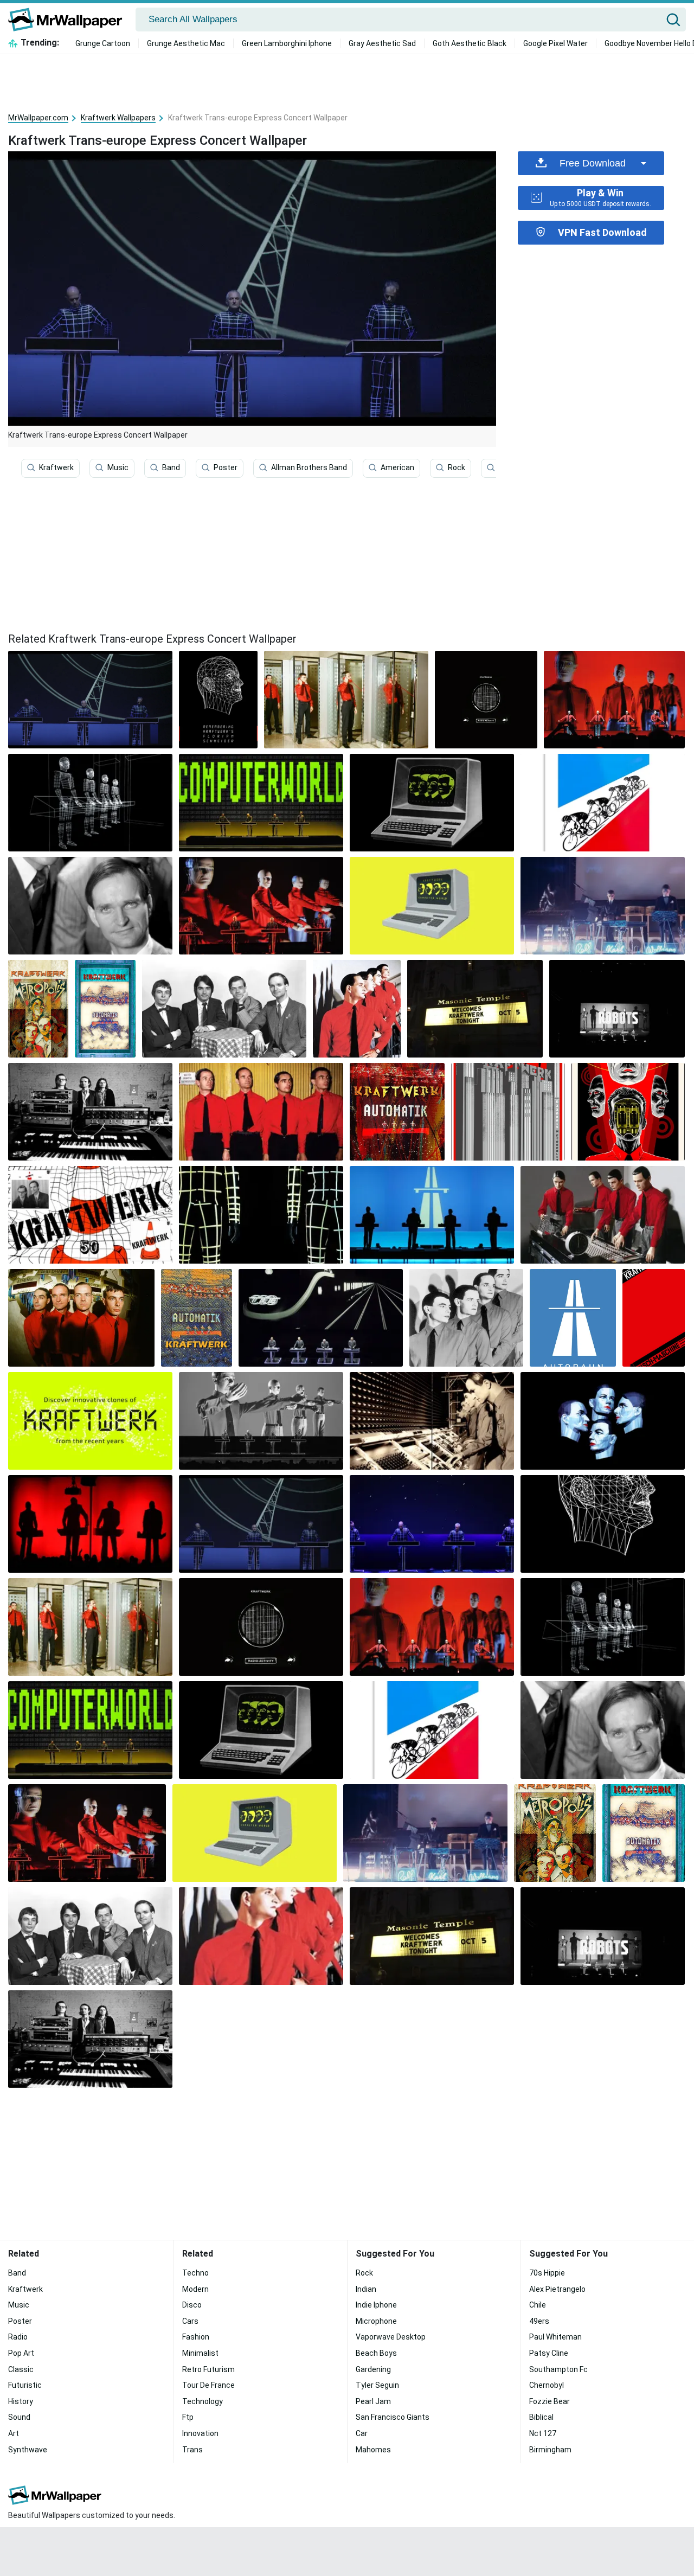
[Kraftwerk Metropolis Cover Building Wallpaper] (508, 1112)
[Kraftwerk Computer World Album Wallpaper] (432, 906)
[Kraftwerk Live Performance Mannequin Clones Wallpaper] (261, 906)
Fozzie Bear (550, 2401)
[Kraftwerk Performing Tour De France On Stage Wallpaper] (603, 803)
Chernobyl (547, 2385)
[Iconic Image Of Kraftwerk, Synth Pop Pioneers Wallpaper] (105, 1009)
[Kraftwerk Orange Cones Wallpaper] (90, 1215)
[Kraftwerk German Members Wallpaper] (261, 1112)
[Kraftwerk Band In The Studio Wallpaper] (90, 1112)
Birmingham (550, 2450)
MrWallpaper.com (38, 118)
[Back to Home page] (69, 20)
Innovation (200, 2433)
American (397, 467)
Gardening (373, 2369)
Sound (19, 2417)
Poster (226, 467)
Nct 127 (543, 2433)
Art (14, 2433)
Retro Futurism (208, 2369)
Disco (192, 2305)
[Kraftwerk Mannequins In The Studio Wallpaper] (603, 1215)
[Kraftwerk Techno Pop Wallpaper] (603, 1421)
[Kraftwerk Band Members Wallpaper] (81, 1318)
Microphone (376, 2321)
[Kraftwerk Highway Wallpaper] (321, 1318)
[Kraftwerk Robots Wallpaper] (617, 1009)
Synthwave (28, 2450)
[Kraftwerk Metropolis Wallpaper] (38, 1009)
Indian (366, 2289)
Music (118, 467)
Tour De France (208, 2385)
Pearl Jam (373, 2401)
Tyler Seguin (377, 2385)
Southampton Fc (558, 2369)
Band (171, 467)
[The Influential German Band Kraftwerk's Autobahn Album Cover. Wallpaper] (432, 1215)
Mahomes (373, 2450)
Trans (192, 2450)
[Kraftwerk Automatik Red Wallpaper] (397, 1112)
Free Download (593, 163)
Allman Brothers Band (309, 467)
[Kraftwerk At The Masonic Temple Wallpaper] (475, 1009)
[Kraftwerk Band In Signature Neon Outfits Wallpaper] (261, 1215)
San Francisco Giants (393, 2417)
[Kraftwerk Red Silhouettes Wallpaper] (90, 1524)
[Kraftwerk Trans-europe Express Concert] (90, 700)
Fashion (196, 2337)
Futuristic (25, 2385)
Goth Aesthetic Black (470, 43)
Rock (457, 467)
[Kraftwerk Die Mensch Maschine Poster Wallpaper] (654, 1318)
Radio (18, 2337)
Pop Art (21, 2353)
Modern (195, 2289)
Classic (21, 2369)
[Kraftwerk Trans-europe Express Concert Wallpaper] (261, 1524)
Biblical (541, 2417)
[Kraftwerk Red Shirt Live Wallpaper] (614, 700)
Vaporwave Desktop (391, 2337)
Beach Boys (376, 2353)
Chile (538, 2305)
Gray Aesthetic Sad (382, 43)
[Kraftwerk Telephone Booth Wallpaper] (346, 700)
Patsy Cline (549, 2353)
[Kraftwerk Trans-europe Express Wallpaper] (628, 1112)
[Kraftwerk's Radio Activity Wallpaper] (486, 700)
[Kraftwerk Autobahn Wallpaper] (573, 1318)
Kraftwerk (56, 467)
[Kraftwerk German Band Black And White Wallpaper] (224, 1009)
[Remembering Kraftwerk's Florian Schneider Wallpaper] (218, 700)
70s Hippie (547, 2273)
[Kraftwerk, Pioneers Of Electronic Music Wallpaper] (466, 1318)
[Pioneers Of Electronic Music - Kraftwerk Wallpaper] (90, 1421)
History (21, 2401)
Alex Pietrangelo (557, 2289)
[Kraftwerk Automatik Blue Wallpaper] (197, 1318)
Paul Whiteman (555, 2337)
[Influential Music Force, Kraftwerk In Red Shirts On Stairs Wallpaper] (357, 1009)
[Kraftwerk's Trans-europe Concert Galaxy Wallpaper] (432, 1524)
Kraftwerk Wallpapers (118, 118)
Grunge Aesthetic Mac (186, 43)
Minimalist (200, 2353)
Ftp (188, 2417)
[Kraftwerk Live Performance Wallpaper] (603, 906)
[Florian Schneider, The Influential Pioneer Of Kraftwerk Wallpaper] (90, 906)
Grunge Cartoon (103, 43)
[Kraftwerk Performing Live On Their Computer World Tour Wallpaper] (261, 803)
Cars (190, 2321)
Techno (195, 2273)
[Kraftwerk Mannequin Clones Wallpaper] (432, 1421)
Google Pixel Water (555, 43)
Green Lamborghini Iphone (287, 43)
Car (362, 2433)
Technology (203, 2401)
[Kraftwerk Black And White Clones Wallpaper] (261, 1421)
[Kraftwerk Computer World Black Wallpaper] (432, 803)
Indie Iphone (376, 2305)
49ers (539, 2321)
